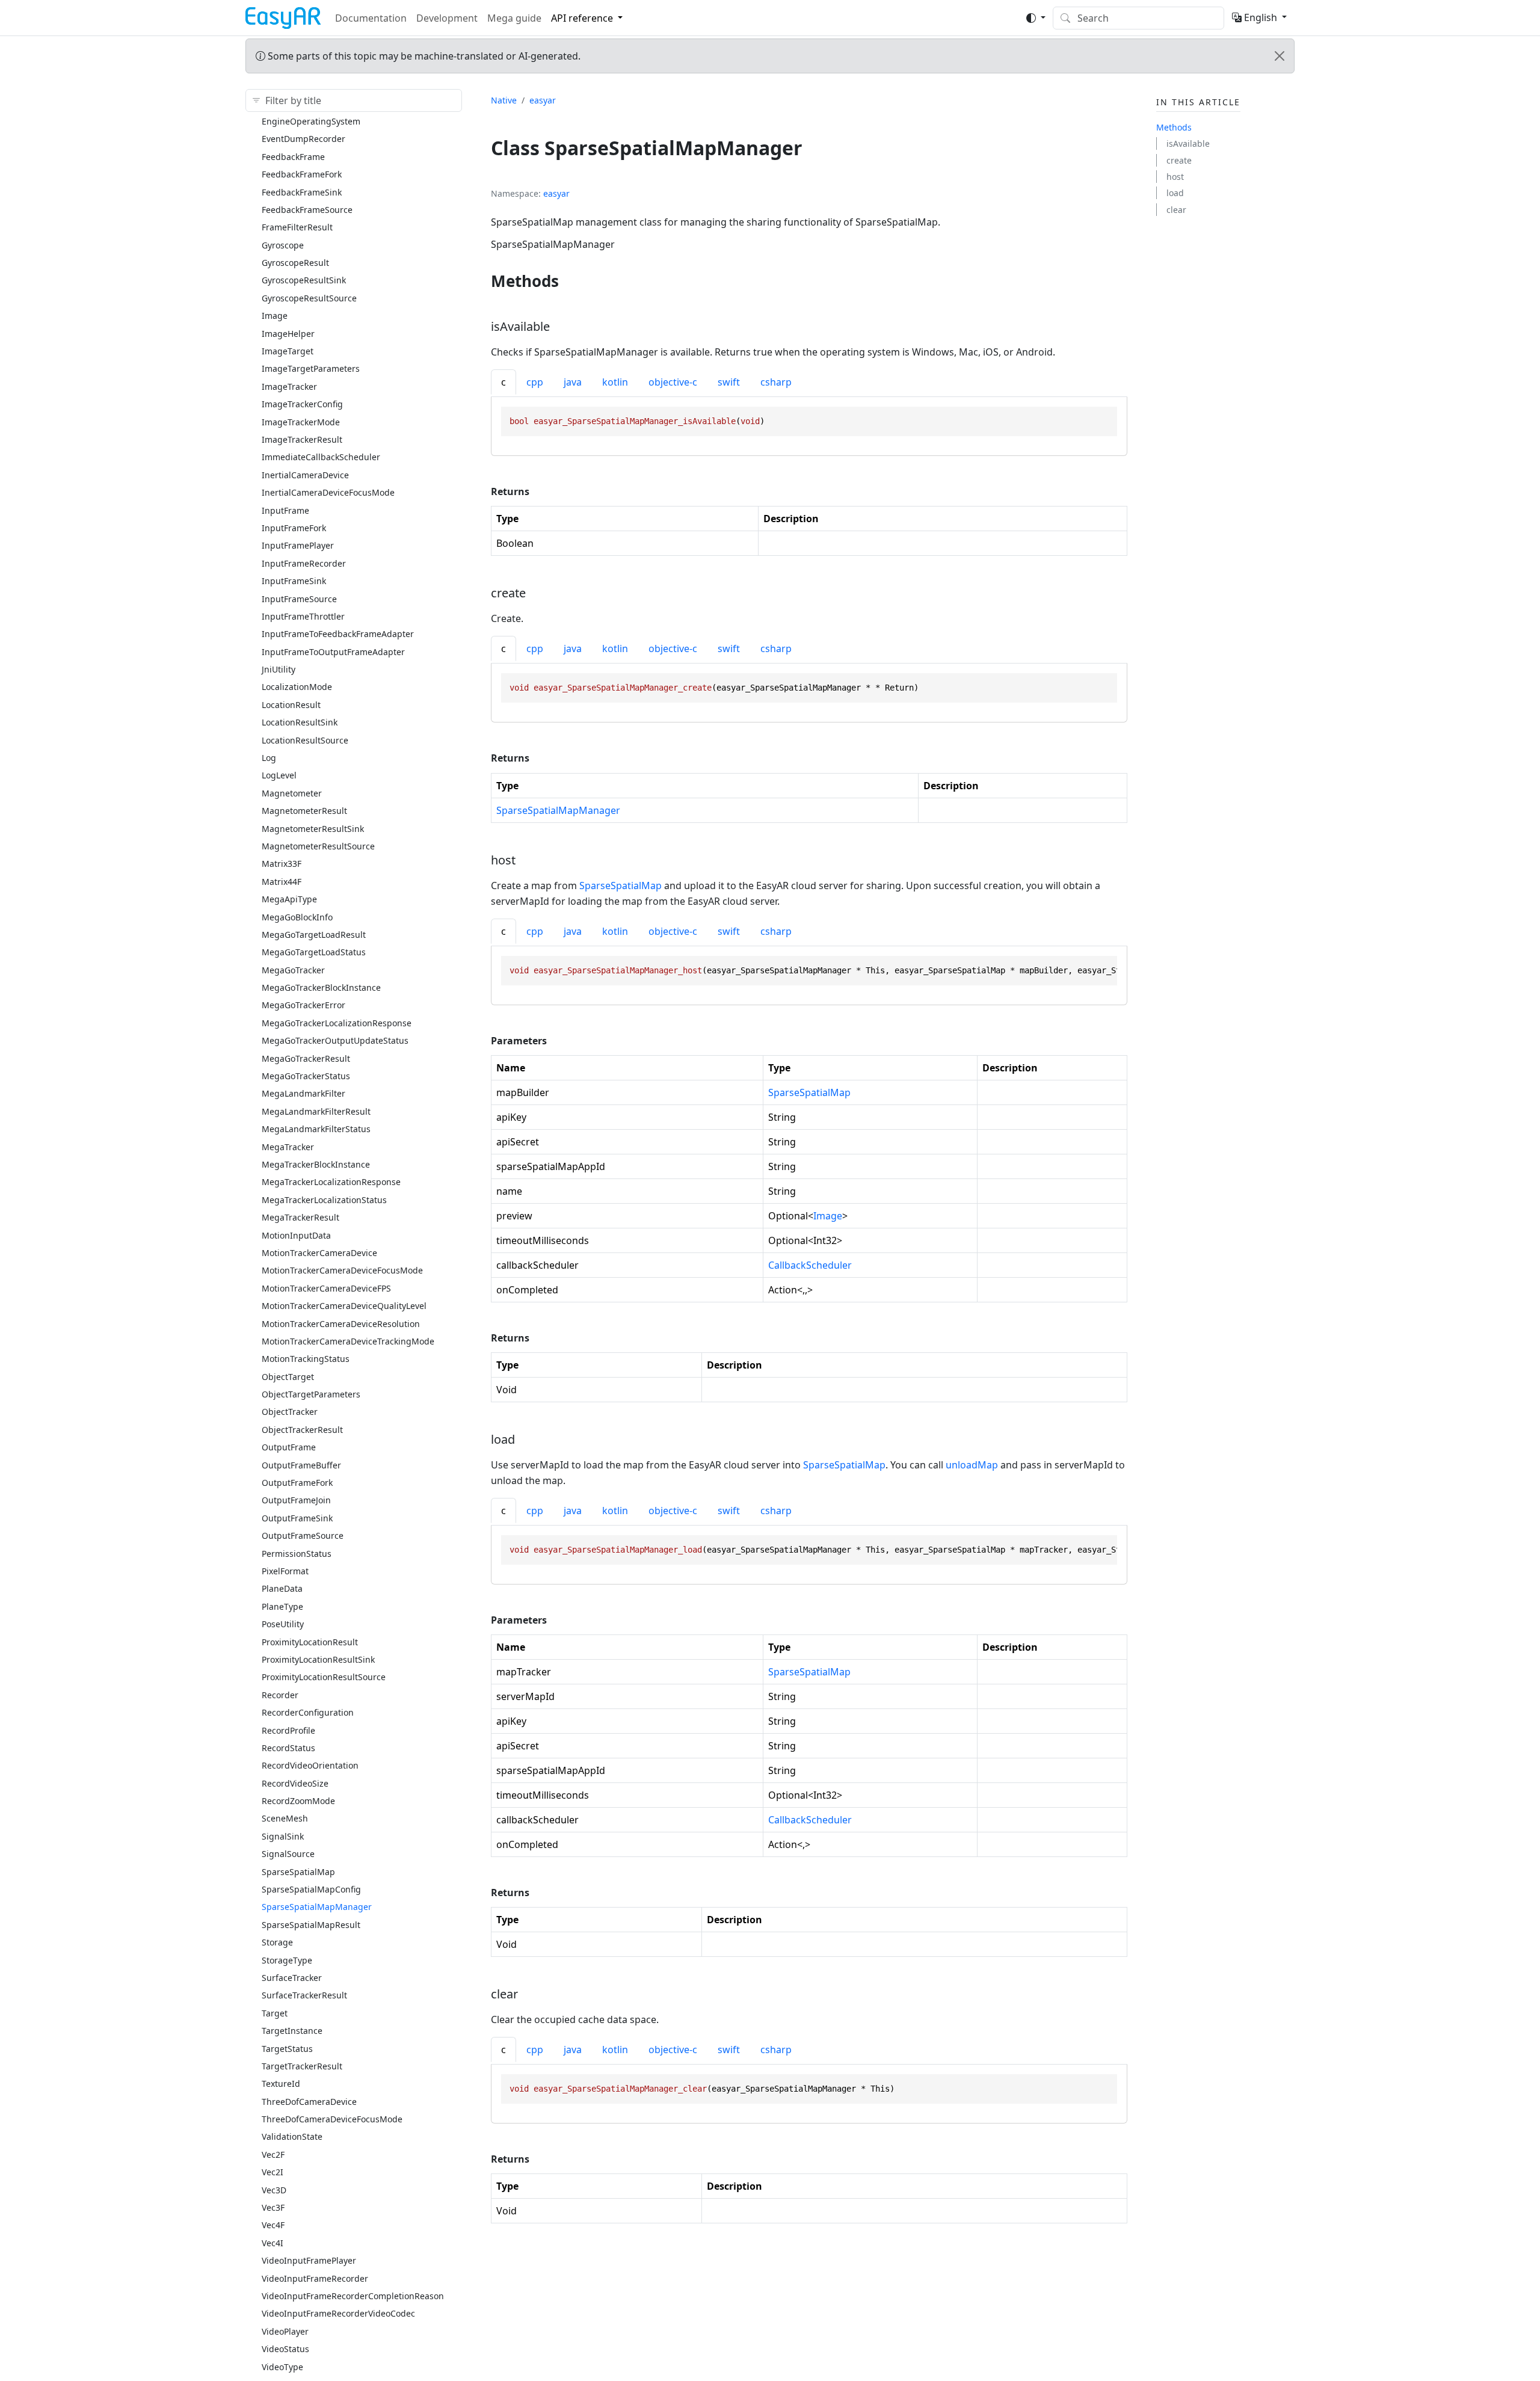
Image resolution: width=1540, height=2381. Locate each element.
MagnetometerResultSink (313, 829)
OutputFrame (289, 1447)
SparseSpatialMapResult (311, 1925)
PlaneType (282, 1606)
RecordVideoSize (295, 1783)
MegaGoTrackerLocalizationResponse (337, 1023)
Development (447, 18)
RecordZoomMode (298, 1801)
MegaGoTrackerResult (306, 1058)
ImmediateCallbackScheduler (321, 457)
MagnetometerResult (304, 811)
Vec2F (273, 2155)
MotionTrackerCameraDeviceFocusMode (342, 1270)
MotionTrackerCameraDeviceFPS (326, 1288)
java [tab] (573, 382)
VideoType (282, 2367)
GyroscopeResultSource (309, 298)
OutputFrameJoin (296, 1500)
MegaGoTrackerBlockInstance (321, 987)
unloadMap (972, 1465)
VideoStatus (285, 2349)
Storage (277, 1942)
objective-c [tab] (673, 382)
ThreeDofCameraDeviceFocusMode (332, 2119)
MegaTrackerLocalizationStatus (324, 1200)
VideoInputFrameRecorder (315, 2278)
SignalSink (283, 1836)
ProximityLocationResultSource (324, 1677)
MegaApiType (289, 899)
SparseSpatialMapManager (317, 1907)
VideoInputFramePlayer (309, 2260)
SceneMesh (285, 1818)
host (1175, 177)
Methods (1174, 127)
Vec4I (273, 2243)
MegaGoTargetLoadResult (314, 935)
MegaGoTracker (293, 970)
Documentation (371, 18)
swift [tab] (729, 382)
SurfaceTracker (292, 1978)
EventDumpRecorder (303, 139)
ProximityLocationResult (310, 1642)
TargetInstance (292, 2031)
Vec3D (274, 2190)
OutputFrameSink (297, 1518)
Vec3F (273, 2207)
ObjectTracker (290, 1412)
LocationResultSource (305, 740)
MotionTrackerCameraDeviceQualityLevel (344, 1306)
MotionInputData (296, 1235)
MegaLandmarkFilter (303, 1093)
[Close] (1280, 56)
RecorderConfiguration (308, 1712)
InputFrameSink (294, 581)
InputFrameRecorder (304, 563)
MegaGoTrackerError (303, 1005)
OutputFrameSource (303, 1535)
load (1175, 193)
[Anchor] (570, 281)
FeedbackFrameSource (307, 210)
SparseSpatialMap (298, 1872)
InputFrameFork (294, 528)
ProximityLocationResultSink (318, 1659)
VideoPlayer (285, 2331)
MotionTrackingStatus (306, 1359)
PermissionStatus (297, 1554)
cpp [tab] (535, 382)
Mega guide (514, 18)
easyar (543, 100)
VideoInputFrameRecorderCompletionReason (353, 2296)
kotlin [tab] (615, 382)
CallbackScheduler (810, 1265)
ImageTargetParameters (311, 368)
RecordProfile (288, 1730)
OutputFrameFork (297, 1483)
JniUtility (279, 669)
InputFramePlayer (298, 545)
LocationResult (291, 705)
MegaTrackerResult (300, 1217)
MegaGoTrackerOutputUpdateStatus (335, 1040)
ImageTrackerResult (302, 439)
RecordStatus (288, 1748)
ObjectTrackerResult (302, 1430)
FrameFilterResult (297, 227)
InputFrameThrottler (303, 616)
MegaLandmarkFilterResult (316, 1111)
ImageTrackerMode (301, 422)
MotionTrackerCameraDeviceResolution (341, 1324)
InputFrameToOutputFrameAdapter (333, 652)
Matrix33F (282, 864)
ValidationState (292, 2136)
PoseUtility (283, 1624)
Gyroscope (283, 245)
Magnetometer (292, 793)
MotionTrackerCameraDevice (319, 1253)
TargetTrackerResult (302, 2066)
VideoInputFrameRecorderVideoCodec (338, 2313)
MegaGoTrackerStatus (306, 1076)
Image (275, 316)
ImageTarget (288, 351)
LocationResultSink (300, 722)
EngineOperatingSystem (311, 121)
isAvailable (1188, 143)
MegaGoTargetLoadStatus (314, 952)
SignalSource (288, 1854)
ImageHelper (288, 334)
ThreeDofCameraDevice (309, 2102)
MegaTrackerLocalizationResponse (331, 1182)
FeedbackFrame (293, 157)
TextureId (281, 2084)
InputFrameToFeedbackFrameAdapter (338, 634)
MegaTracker (288, 1147)
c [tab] (504, 382)
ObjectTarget (288, 1377)
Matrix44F (282, 882)
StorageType (287, 1960)
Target (275, 2013)
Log (269, 758)
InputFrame (285, 510)
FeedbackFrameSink (302, 192)
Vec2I (273, 2172)
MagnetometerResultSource (318, 846)
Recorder (280, 1695)
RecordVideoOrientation (310, 1765)
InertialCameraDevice (305, 475)
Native (504, 100)
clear (1176, 210)
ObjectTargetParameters (311, 1394)
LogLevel (279, 775)
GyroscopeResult (295, 263)
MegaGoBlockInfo (297, 917)
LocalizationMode (297, 687)
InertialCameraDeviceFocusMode (328, 492)
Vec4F (273, 2225)
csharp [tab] (776, 382)
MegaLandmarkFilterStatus (316, 1129)
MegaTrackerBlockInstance (316, 1164)
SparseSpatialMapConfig (311, 1889)
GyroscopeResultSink (304, 280)
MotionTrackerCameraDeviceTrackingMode (348, 1341)
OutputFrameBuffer (301, 1465)
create (1179, 160)
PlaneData (282, 1588)
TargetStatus (287, 2049)
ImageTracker (289, 387)
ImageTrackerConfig (302, 404)
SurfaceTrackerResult (304, 1995)
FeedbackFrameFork (302, 174)
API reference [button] (582, 18)
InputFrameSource (299, 599)
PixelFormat (285, 1571)
